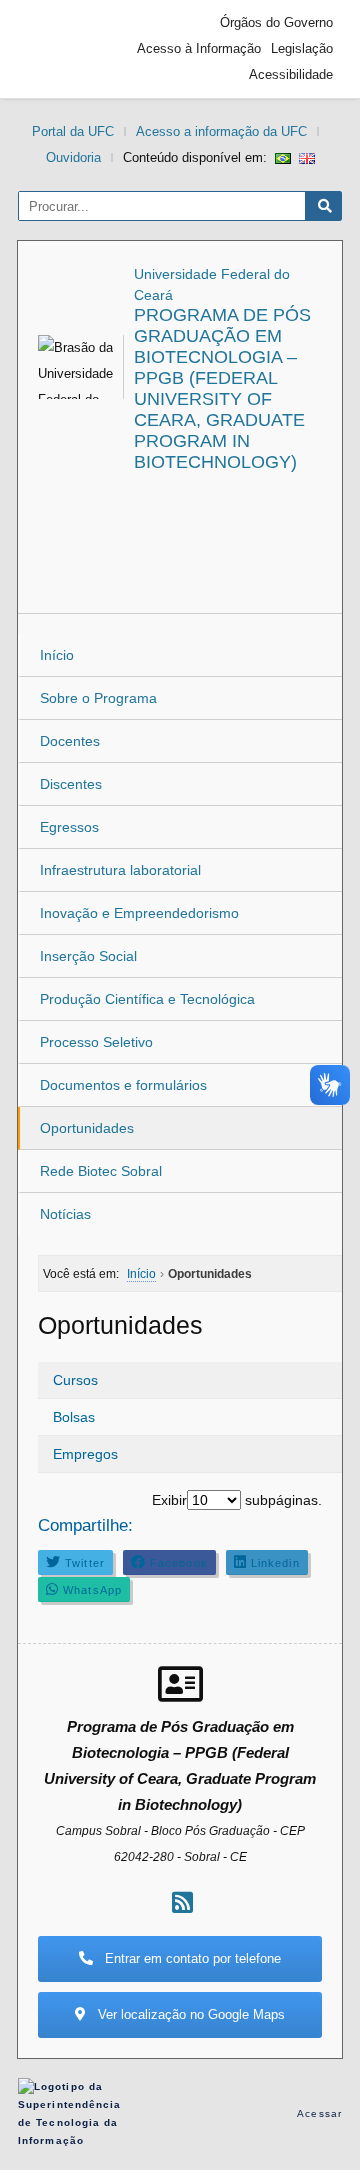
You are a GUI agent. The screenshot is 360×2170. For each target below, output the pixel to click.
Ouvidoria (73, 157)
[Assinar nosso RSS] (182, 1902)
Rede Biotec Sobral (101, 1171)
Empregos (85, 1454)
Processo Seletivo (96, 1042)
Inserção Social (88, 956)
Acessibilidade (291, 74)
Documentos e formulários (123, 1085)
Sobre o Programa (98, 698)
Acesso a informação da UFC (221, 131)
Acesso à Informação (199, 48)
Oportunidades (87, 1128)
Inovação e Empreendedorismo (139, 913)
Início (57, 655)
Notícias (65, 1214)
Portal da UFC (73, 131)
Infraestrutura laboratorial (120, 870)
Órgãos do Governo (276, 22)
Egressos (69, 827)
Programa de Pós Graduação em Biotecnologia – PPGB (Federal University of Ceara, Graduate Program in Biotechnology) (222, 388)
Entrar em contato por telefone (191, 1958)
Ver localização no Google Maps (189, 2014)
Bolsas (74, 1417)
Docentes (70, 741)
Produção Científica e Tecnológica (147, 999)
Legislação (302, 48)
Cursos (75, 1380)
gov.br (63, 49)
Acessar (319, 2113)
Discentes (71, 784)
